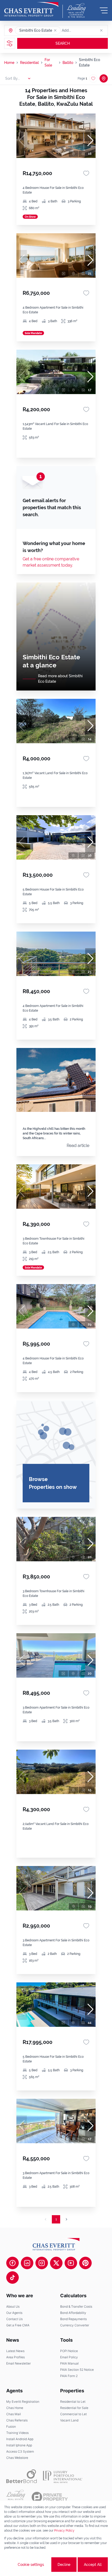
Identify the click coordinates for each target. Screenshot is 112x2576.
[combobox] (82, 30)
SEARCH (63, 43)
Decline (64, 2565)
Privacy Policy (64, 2531)
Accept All (93, 2565)
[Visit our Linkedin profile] (27, 2263)
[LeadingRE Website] (16, 2497)
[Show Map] (104, 78)
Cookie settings (31, 2565)
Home (9, 63)
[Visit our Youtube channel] (71, 2263)
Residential (29, 63)
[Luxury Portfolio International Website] (63, 2476)
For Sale (48, 62)
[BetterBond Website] (21, 2476)
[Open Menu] (104, 10)
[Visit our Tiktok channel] (13, 2278)
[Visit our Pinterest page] (85, 2263)
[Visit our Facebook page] (13, 2263)
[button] (55, 30)
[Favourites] (86, 173)
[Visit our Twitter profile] (56, 2263)
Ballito (68, 63)
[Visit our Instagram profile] (42, 2263)
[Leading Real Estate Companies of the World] (76, 10)
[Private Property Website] (50, 2497)
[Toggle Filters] (10, 43)
